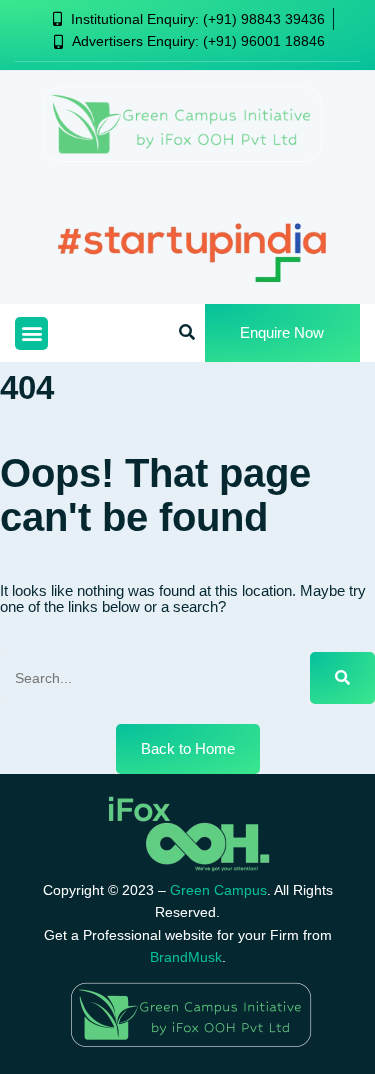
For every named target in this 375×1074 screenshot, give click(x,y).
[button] (31, 333)
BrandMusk (186, 957)
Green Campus (218, 890)
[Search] (342, 678)
